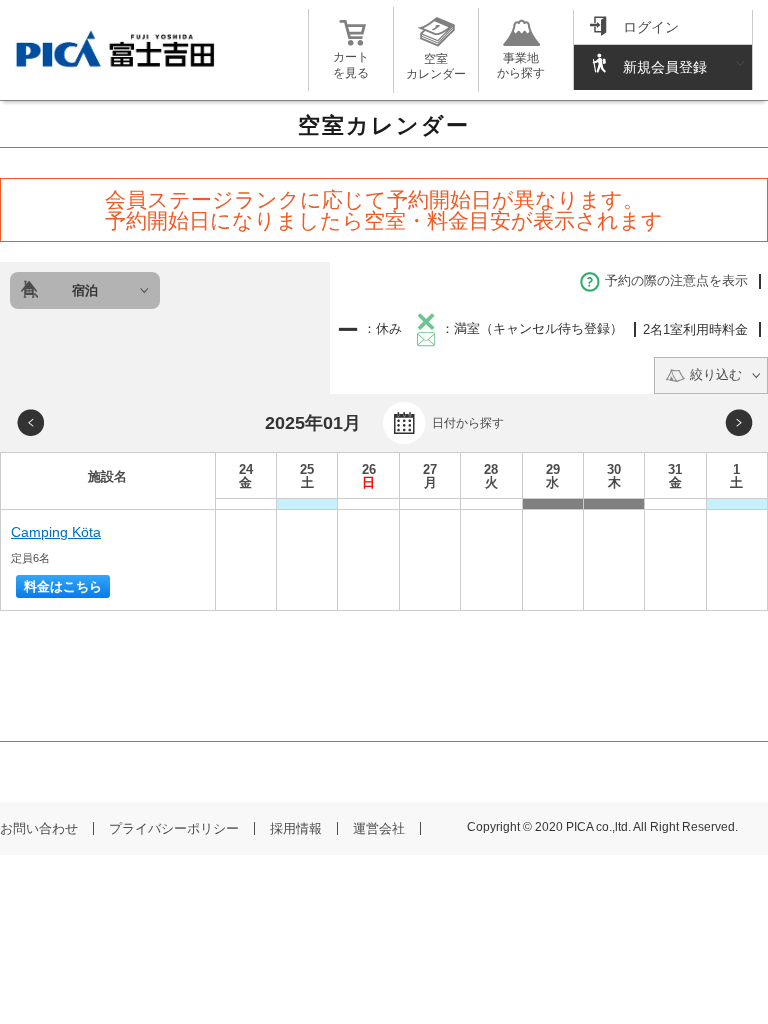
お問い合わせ (39, 828)
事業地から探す (521, 65)
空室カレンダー (436, 66)
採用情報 (296, 828)
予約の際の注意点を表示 (676, 280)
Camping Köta (56, 532)
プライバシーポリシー (174, 828)
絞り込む (716, 374)
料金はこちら (63, 586)
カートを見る (351, 65)
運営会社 (379, 828)
